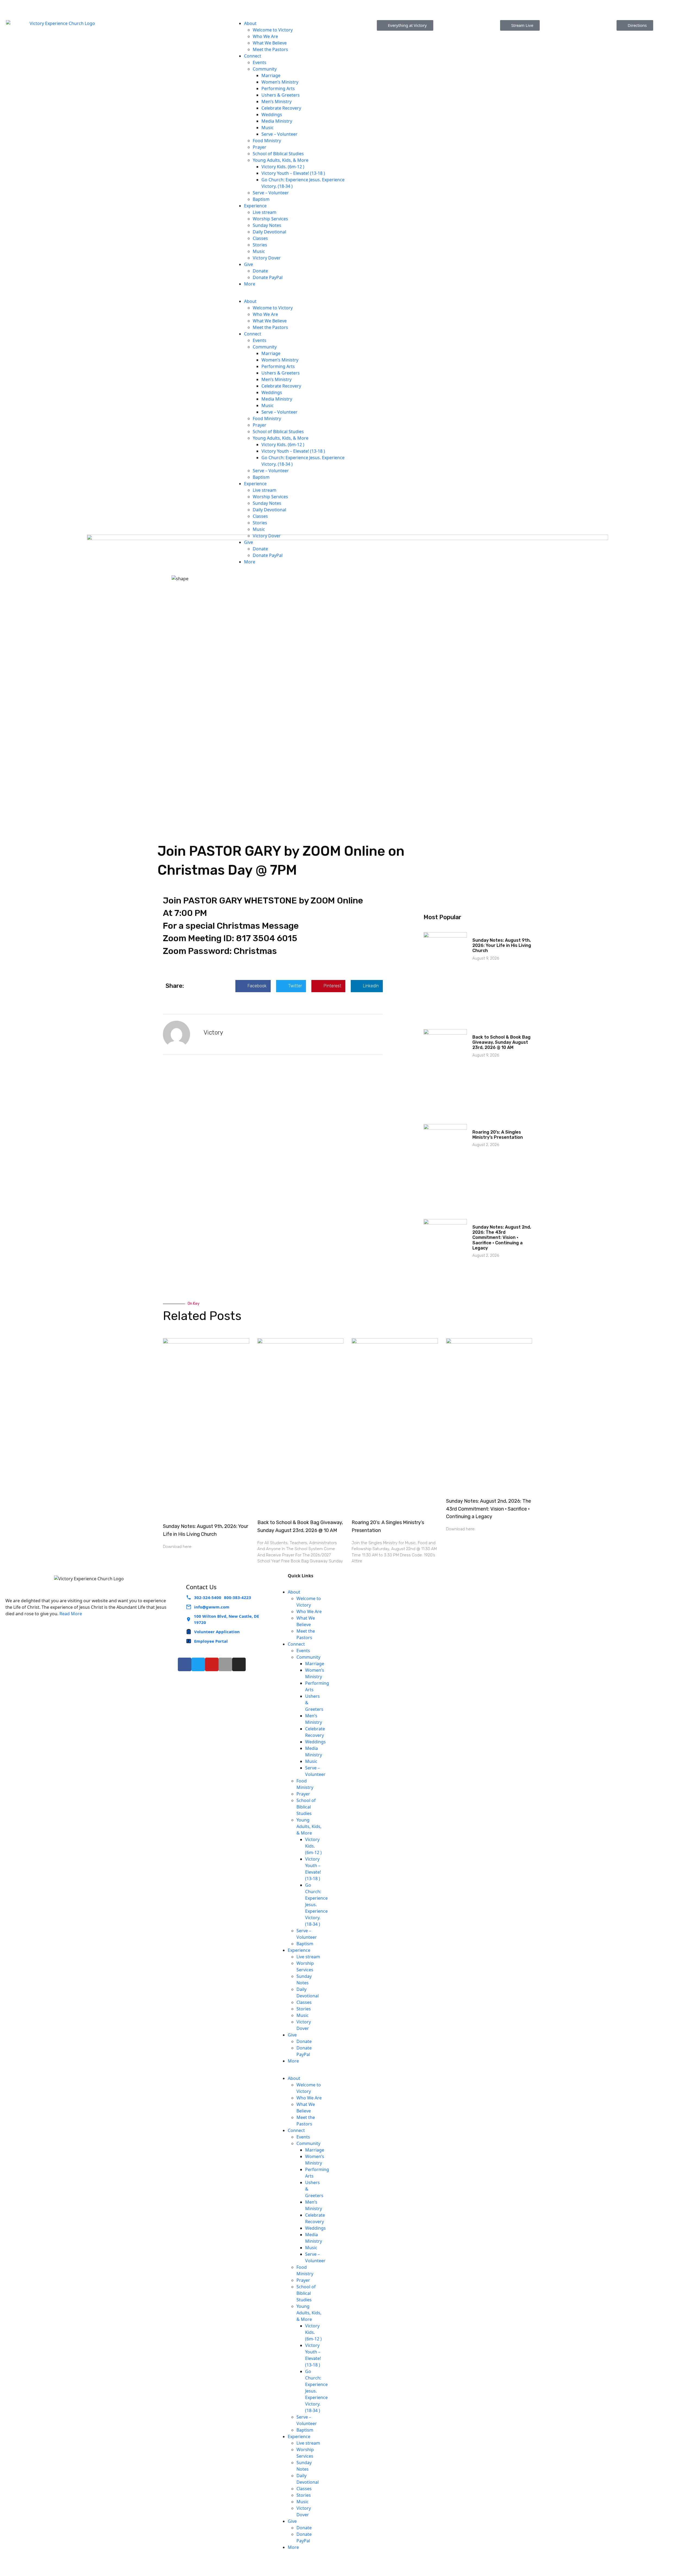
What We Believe (270, 43)
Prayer (260, 147)
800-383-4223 (110, 3)
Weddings (272, 115)
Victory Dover (267, 258)
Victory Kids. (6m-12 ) (283, 167)
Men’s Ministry (277, 101)
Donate (260, 271)
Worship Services (270, 219)
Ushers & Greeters (281, 95)
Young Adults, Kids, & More (281, 160)
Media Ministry (277, 121)
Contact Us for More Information (612, 3)
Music (268, 128)
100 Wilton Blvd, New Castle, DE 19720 (226, 1619)
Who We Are (265, 36)
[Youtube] (212, 1664)
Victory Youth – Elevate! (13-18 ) (293, 173)
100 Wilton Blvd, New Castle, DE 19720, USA (263, 8)
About (250, 23)
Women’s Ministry (280, 82)
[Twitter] (198, 1664)
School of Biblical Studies (278, 154)
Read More (71, 1614)
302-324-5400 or (73, 3)
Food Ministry (267, 141)
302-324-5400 (208, 1597)
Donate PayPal (268, 277)
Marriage (271, 75)
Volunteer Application (217, 1632)
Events (260, 62)
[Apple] (225, 1664)
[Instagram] (239, 1664)
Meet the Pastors (270, 49)
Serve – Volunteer (280, 134)
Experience (255, 206)
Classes (260, 238)
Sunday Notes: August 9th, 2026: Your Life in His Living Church (502, 945)
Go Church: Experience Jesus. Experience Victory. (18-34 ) (316, 1905)
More (250, 284)
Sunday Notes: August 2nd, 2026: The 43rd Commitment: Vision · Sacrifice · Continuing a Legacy (502, 1238)
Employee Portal (211, 1641)
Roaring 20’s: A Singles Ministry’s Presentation (498, 1135)
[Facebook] (185, 1664)
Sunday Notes (267, 225)
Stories (260, 245)
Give (249, 264)
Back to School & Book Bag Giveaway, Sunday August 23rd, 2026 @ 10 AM (501, 1042)
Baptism (261, 199)
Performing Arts (278, 88)
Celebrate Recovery (281, 108)
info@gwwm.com (212, 1607)
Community (265, 69)
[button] (290, 295)
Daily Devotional (269, 232)
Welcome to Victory (273, 30)
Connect (253, 56)
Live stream (265, 212)
